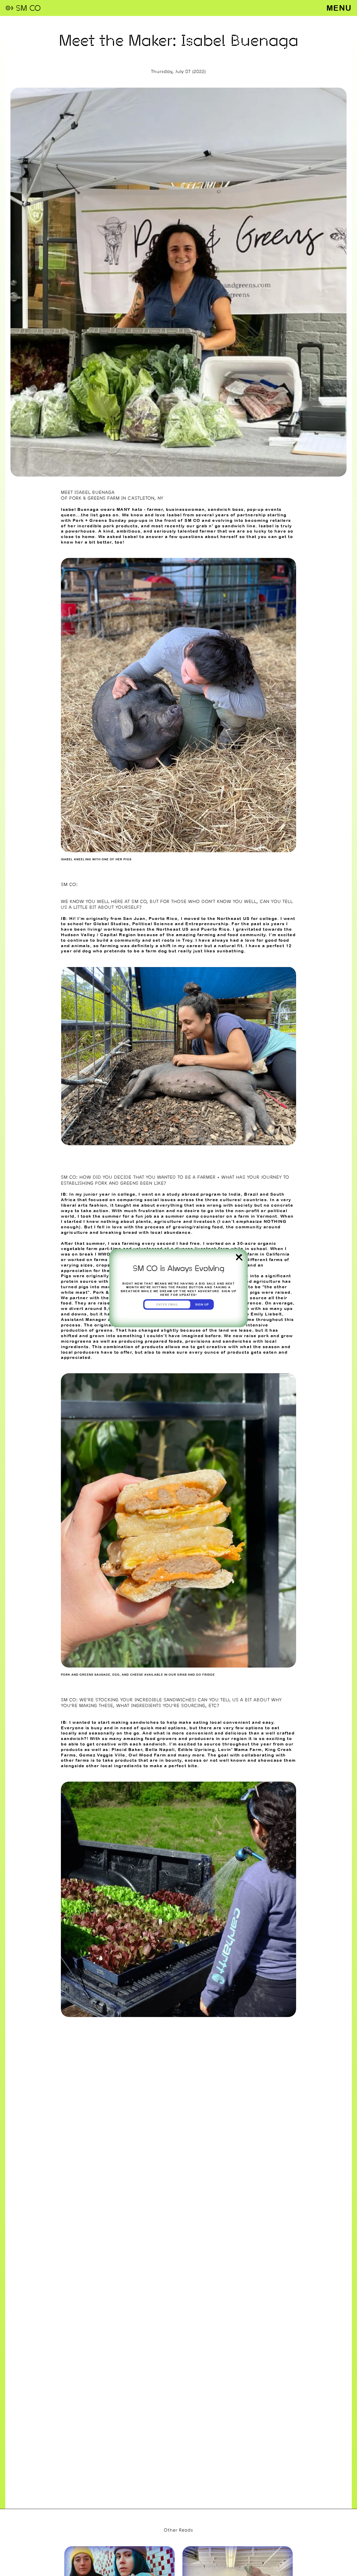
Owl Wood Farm (147, 1755)
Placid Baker (127, 1749)
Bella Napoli (160, 1749)
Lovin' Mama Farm (240, 1749)
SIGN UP (202, 1304)
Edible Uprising (197, 1749)
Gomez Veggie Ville (102, 1755)
